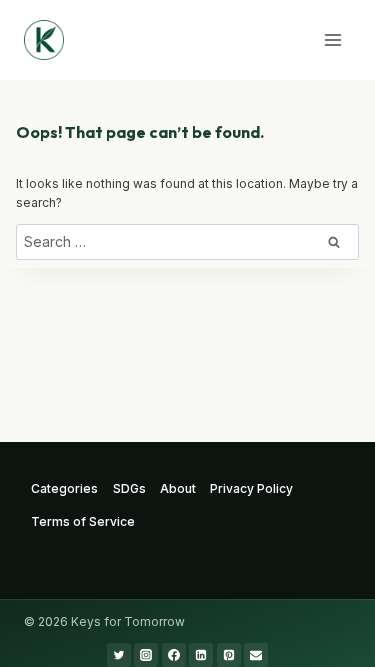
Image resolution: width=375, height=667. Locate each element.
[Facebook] (174, 655)
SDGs (129, 488)
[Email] (256, 655)
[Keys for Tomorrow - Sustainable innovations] (44, 40)
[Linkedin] (201, 655)
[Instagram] (146, 655)
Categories (64, 488)
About (178, 488)
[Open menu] (332, 39)
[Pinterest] (229, 655)
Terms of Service (83, 521)
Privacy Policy (251, 488)
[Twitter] (119, 655)
